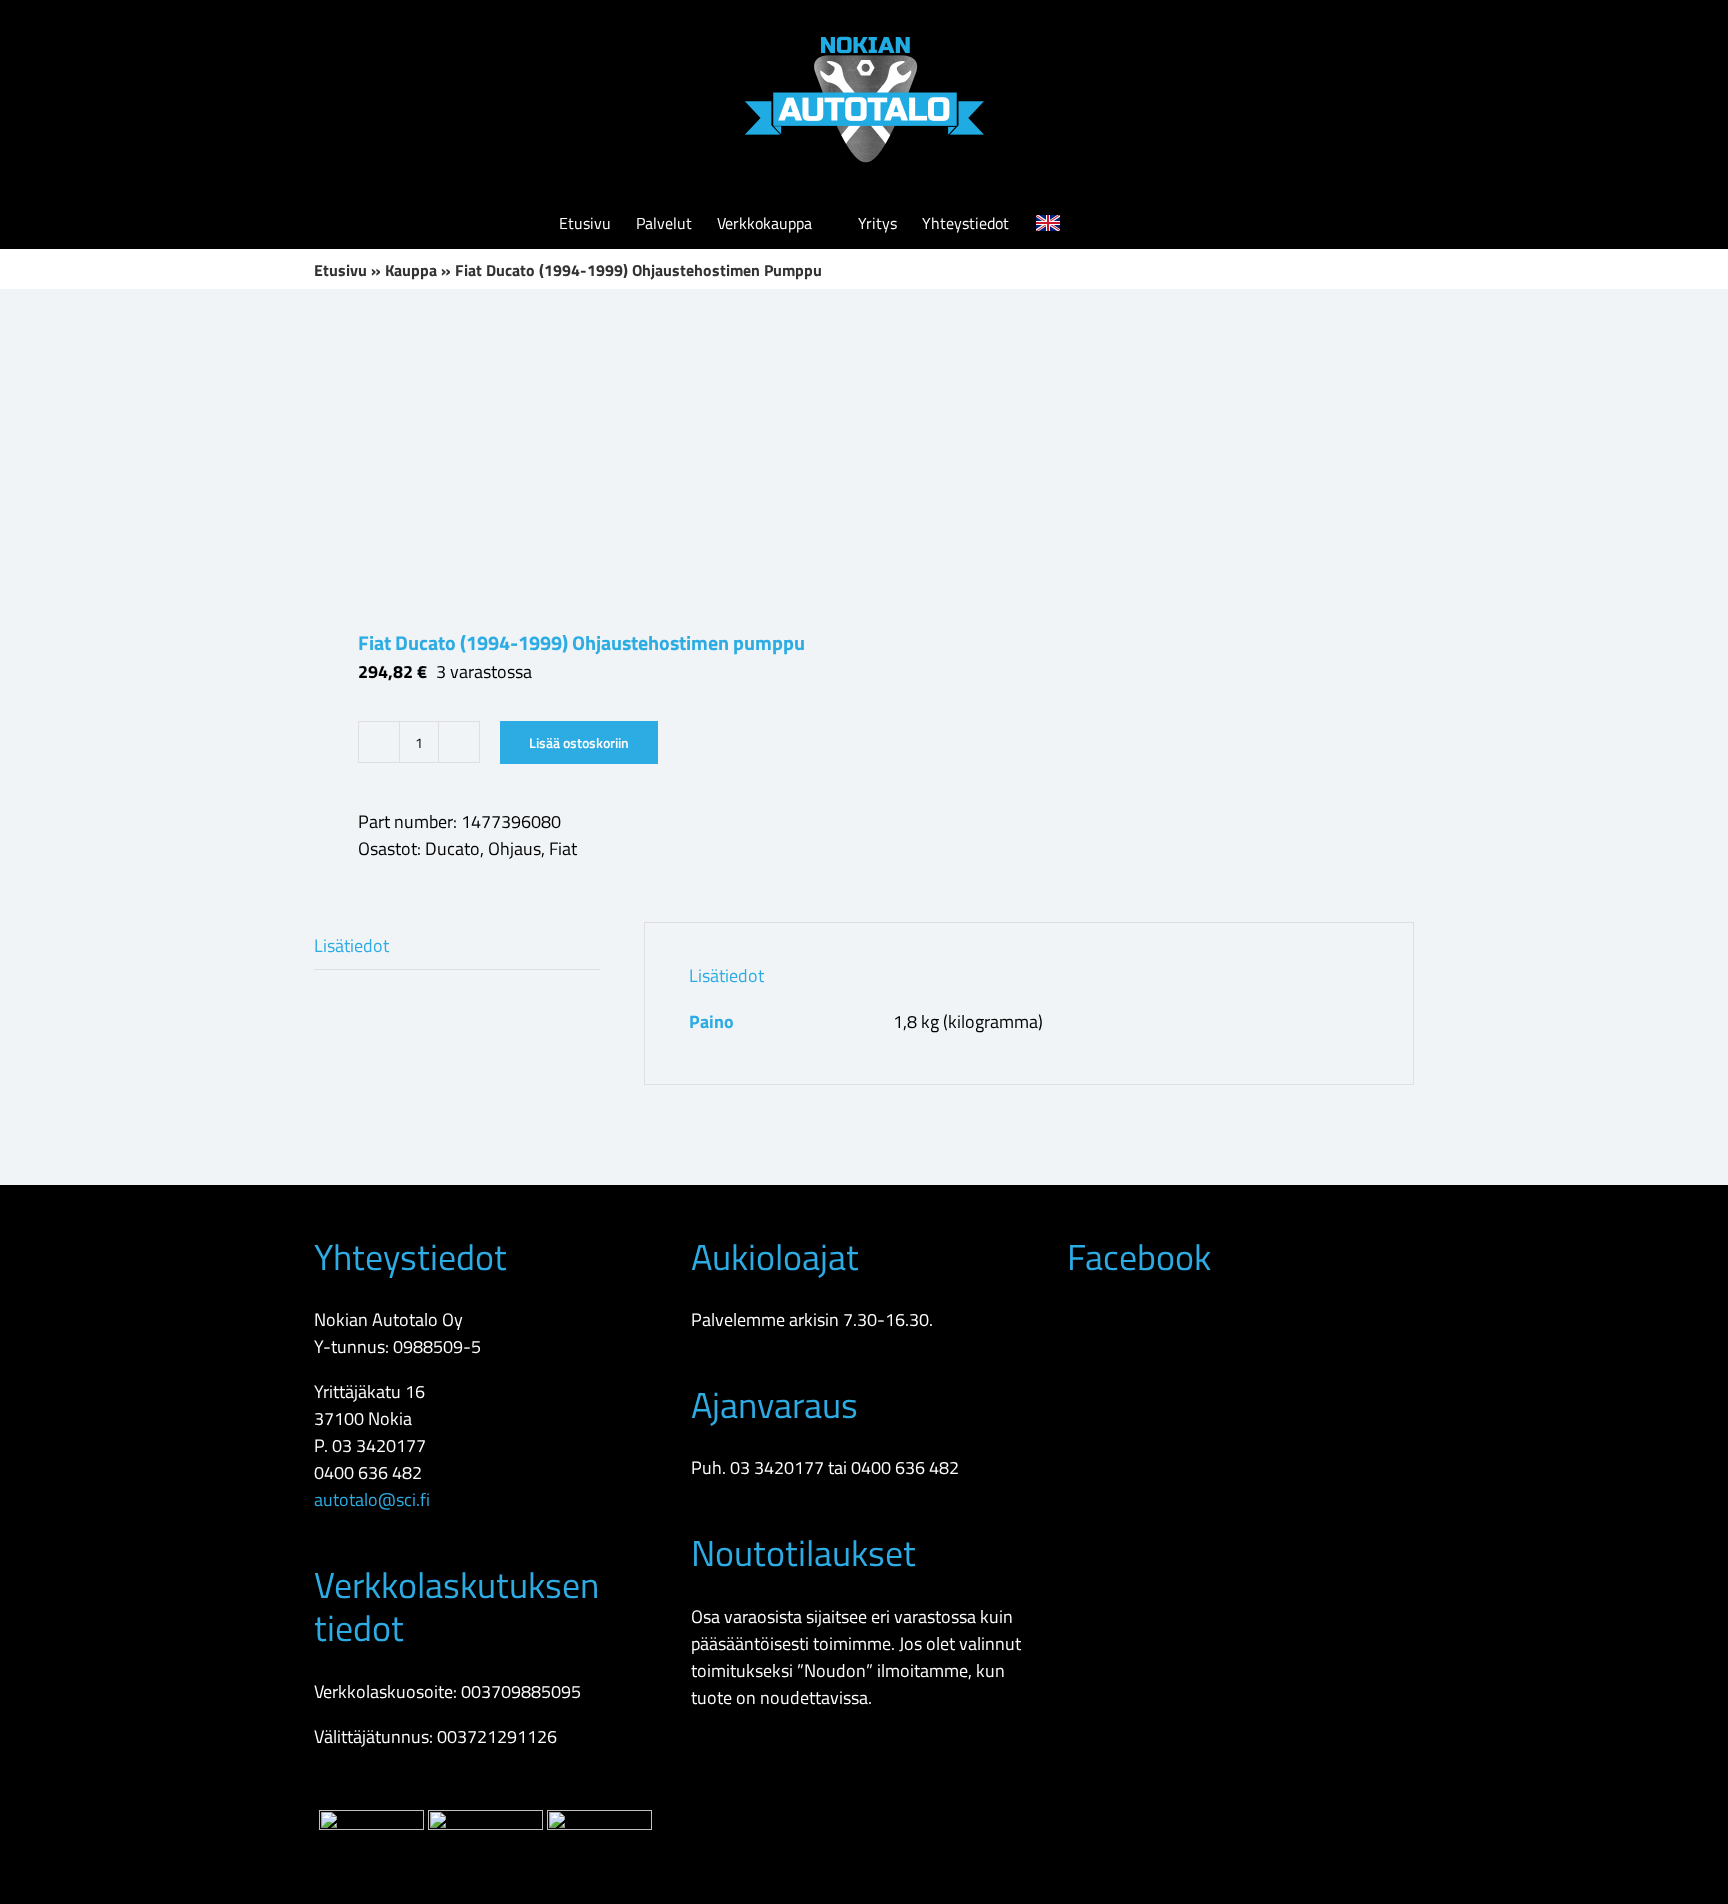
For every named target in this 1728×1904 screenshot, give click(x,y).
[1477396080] (578, 459)
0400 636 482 (368, 1472)
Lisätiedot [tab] (351, 945)
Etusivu (340, 270)
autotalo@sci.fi (372, 1499)
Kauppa (411, 270)
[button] (1139, 223)
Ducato (452, 848)
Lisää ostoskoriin (579, 742)
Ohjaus (514, 848)
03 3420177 (379, 1445)
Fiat (563, 848)
